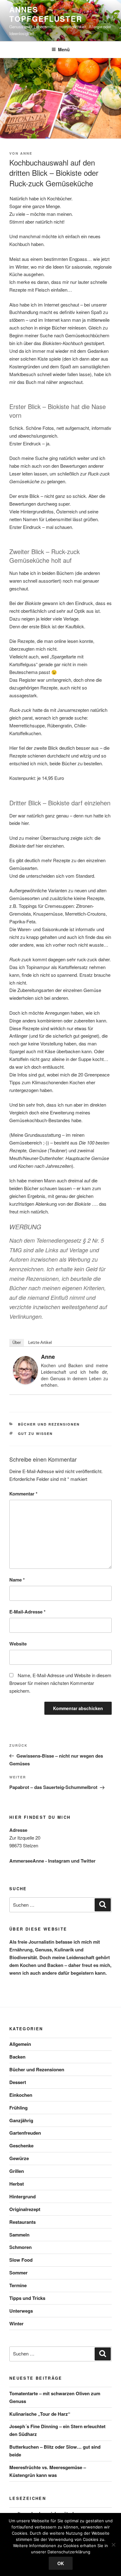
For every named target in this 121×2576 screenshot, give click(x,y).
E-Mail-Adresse (27, 1612)
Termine (18, 2285)
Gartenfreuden (25, 2133)
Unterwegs (21, 2311)
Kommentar (23, 1494)
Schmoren (20, 2247)
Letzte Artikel (40, 1343)
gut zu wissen (36, 1434)
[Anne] (25, 1382)
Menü (64, 49)
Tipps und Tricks (27, 2298)
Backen (17, 2057)
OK (61, 2563)
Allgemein (20, 2044)
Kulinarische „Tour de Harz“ (40, 2414)
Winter (16, 2323)
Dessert (18, 2082)
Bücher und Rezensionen (49, 1424)
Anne (26, 153)
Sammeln (19, 2235)
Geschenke (21, 2146)
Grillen (17, 2171)
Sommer (18, 2273)
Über (17, 1343)
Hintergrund (22, 2196)
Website (18, 1644)
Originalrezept (25, 2209)
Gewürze (19, 2158)
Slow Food (21, 2260)
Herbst (17, 2184)
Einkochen (21, 2095)
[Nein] (113, 2545)
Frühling (18, 2108)
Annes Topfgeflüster (46, 14)
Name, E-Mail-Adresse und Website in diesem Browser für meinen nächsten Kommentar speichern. (60, 1683)
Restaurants (22, 2222)
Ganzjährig (21, 2120)
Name (17, 1580)
